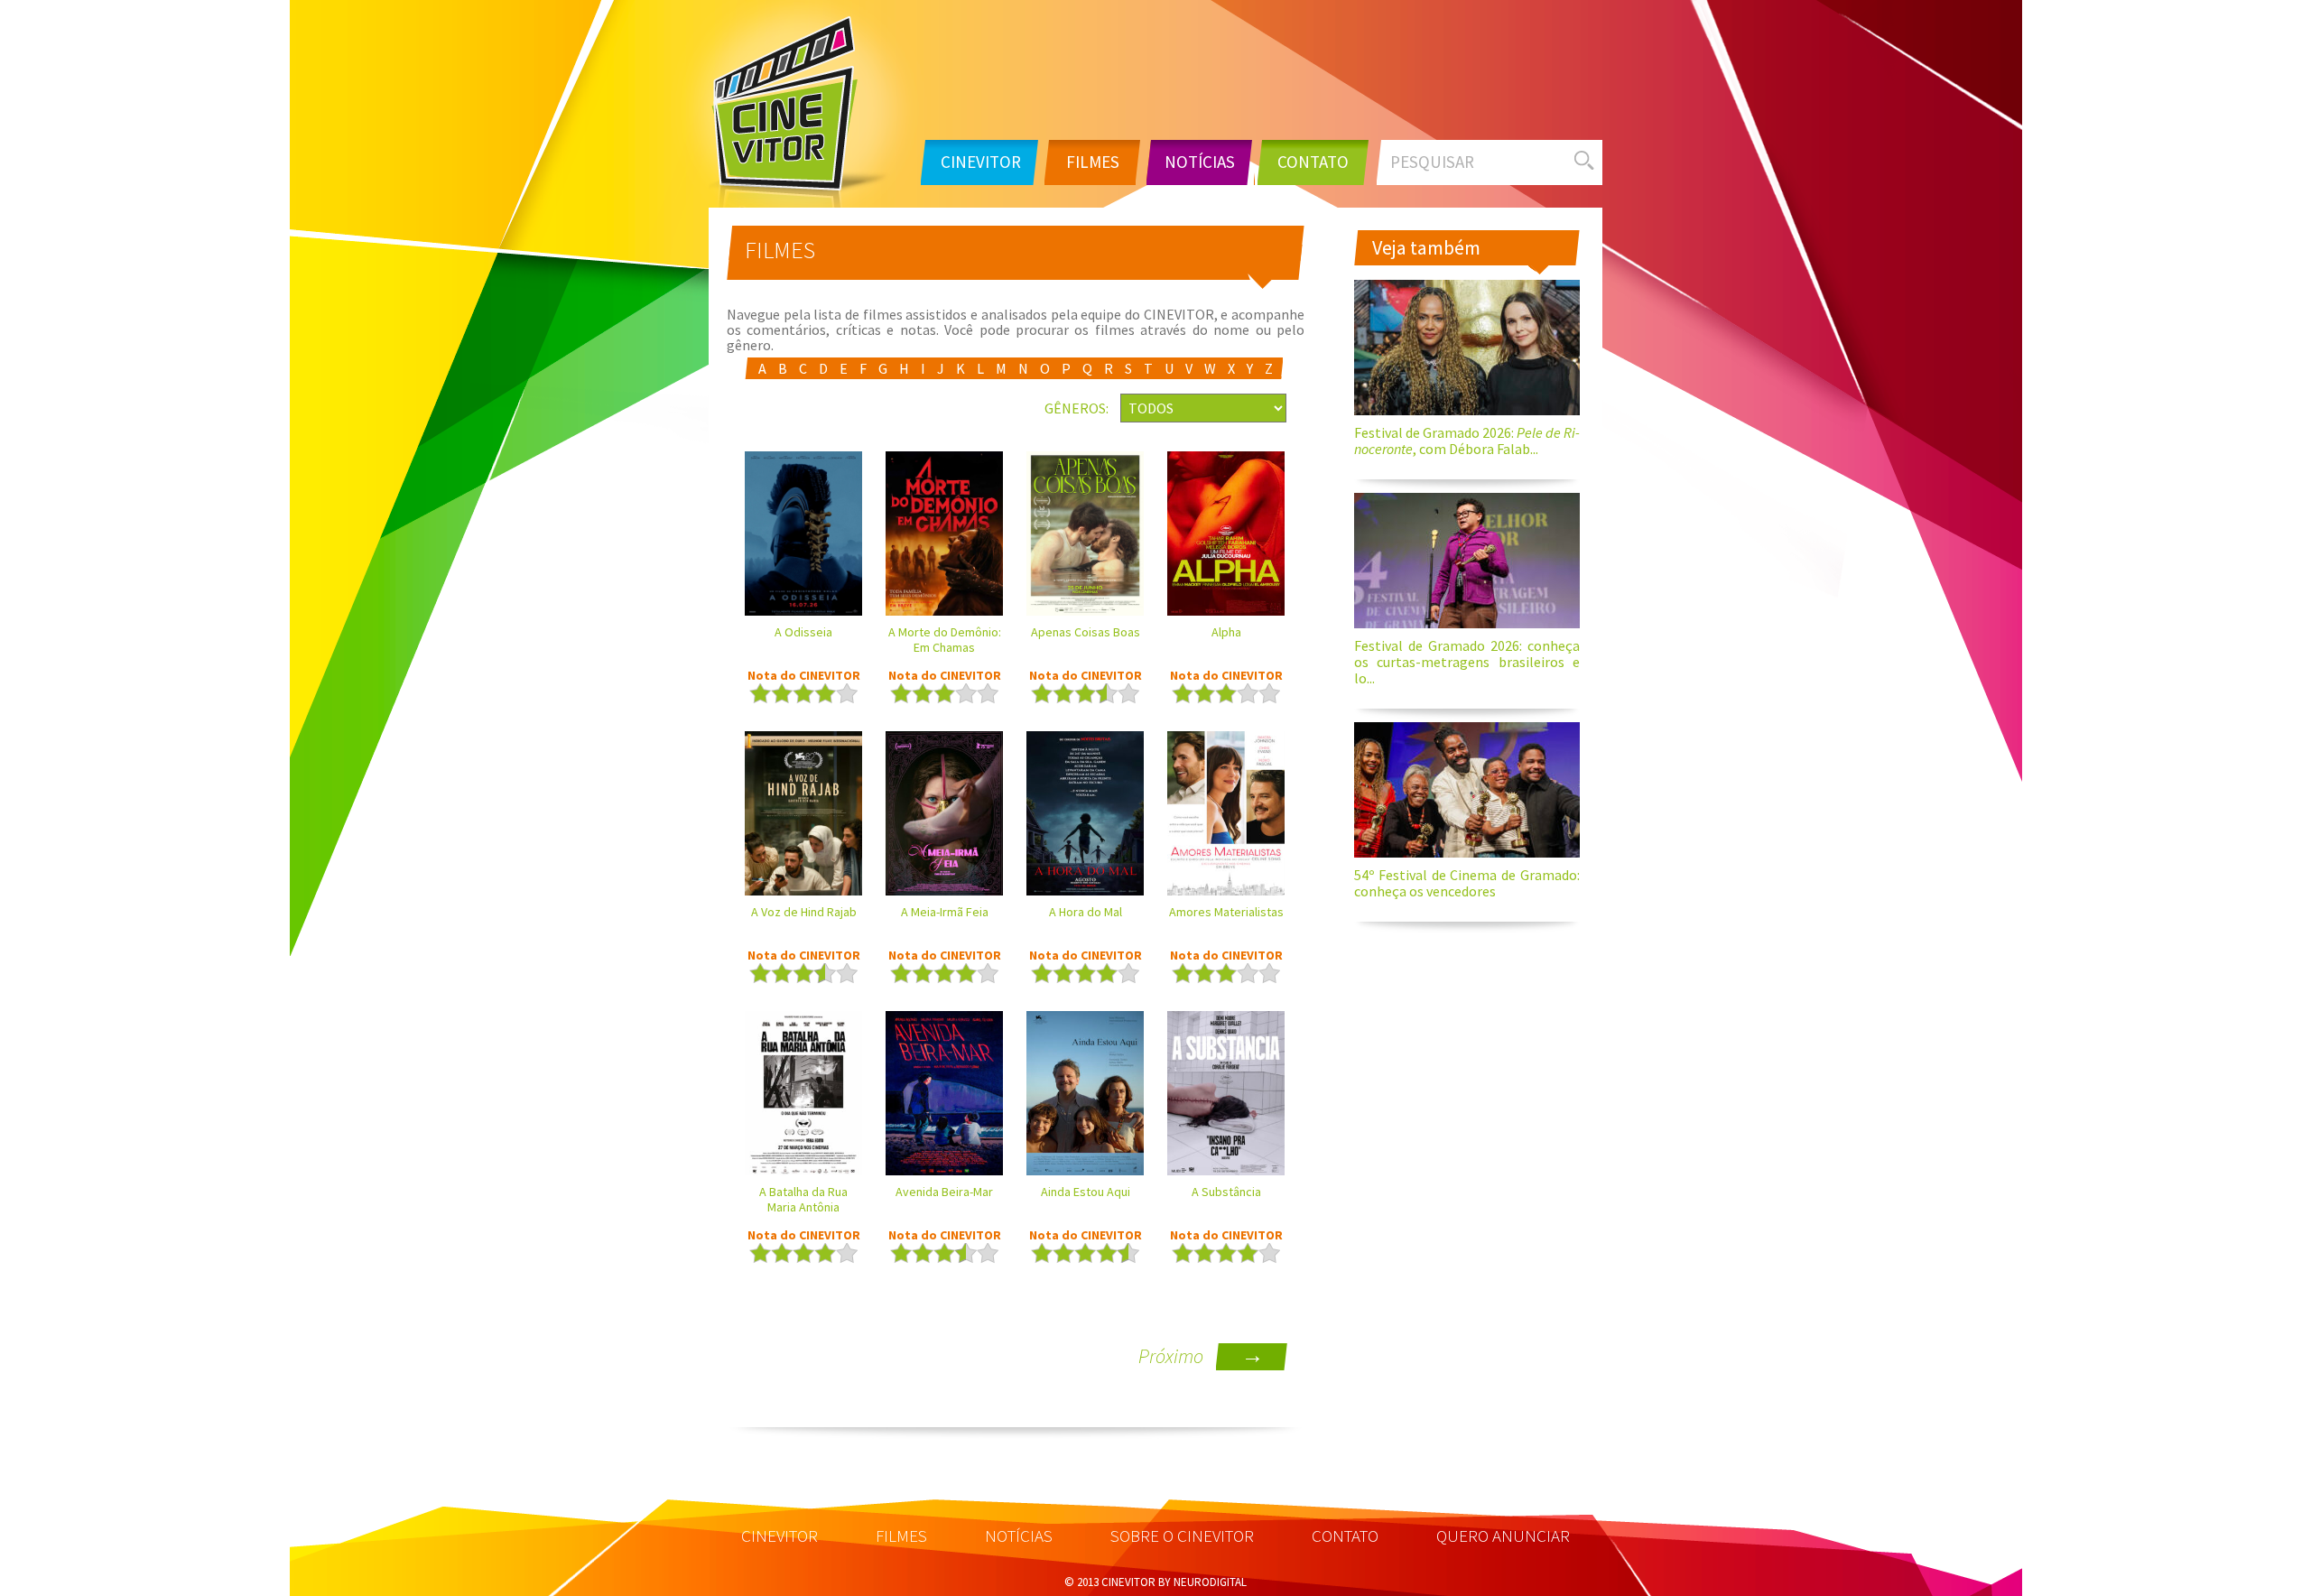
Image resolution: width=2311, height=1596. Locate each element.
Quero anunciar (1503, 1536)
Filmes (1093, 162)
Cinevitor (981, 162)
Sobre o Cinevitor (1182, 1536)
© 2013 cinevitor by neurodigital (1155, 1582)
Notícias (1200, 162)
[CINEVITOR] (800, 110)
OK (1584, 160)
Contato (1313, 162)
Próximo (1201, 1356)
